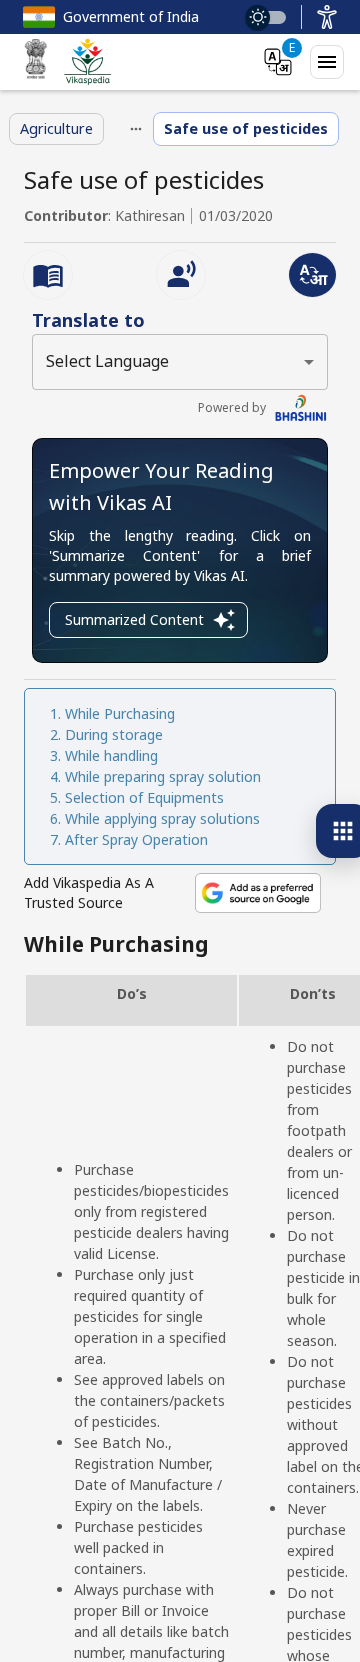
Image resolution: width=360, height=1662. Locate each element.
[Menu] (327, 62)
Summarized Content (134, 619)
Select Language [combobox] (107, 361)
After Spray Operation (136, 839)
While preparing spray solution (163, 776)
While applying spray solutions (162, 818)
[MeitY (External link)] (36, 62)
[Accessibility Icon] (327, 17)
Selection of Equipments (144, 797)
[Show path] (136, 129)
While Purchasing (120, 713)
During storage (114, 734)
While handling (111, 755)
